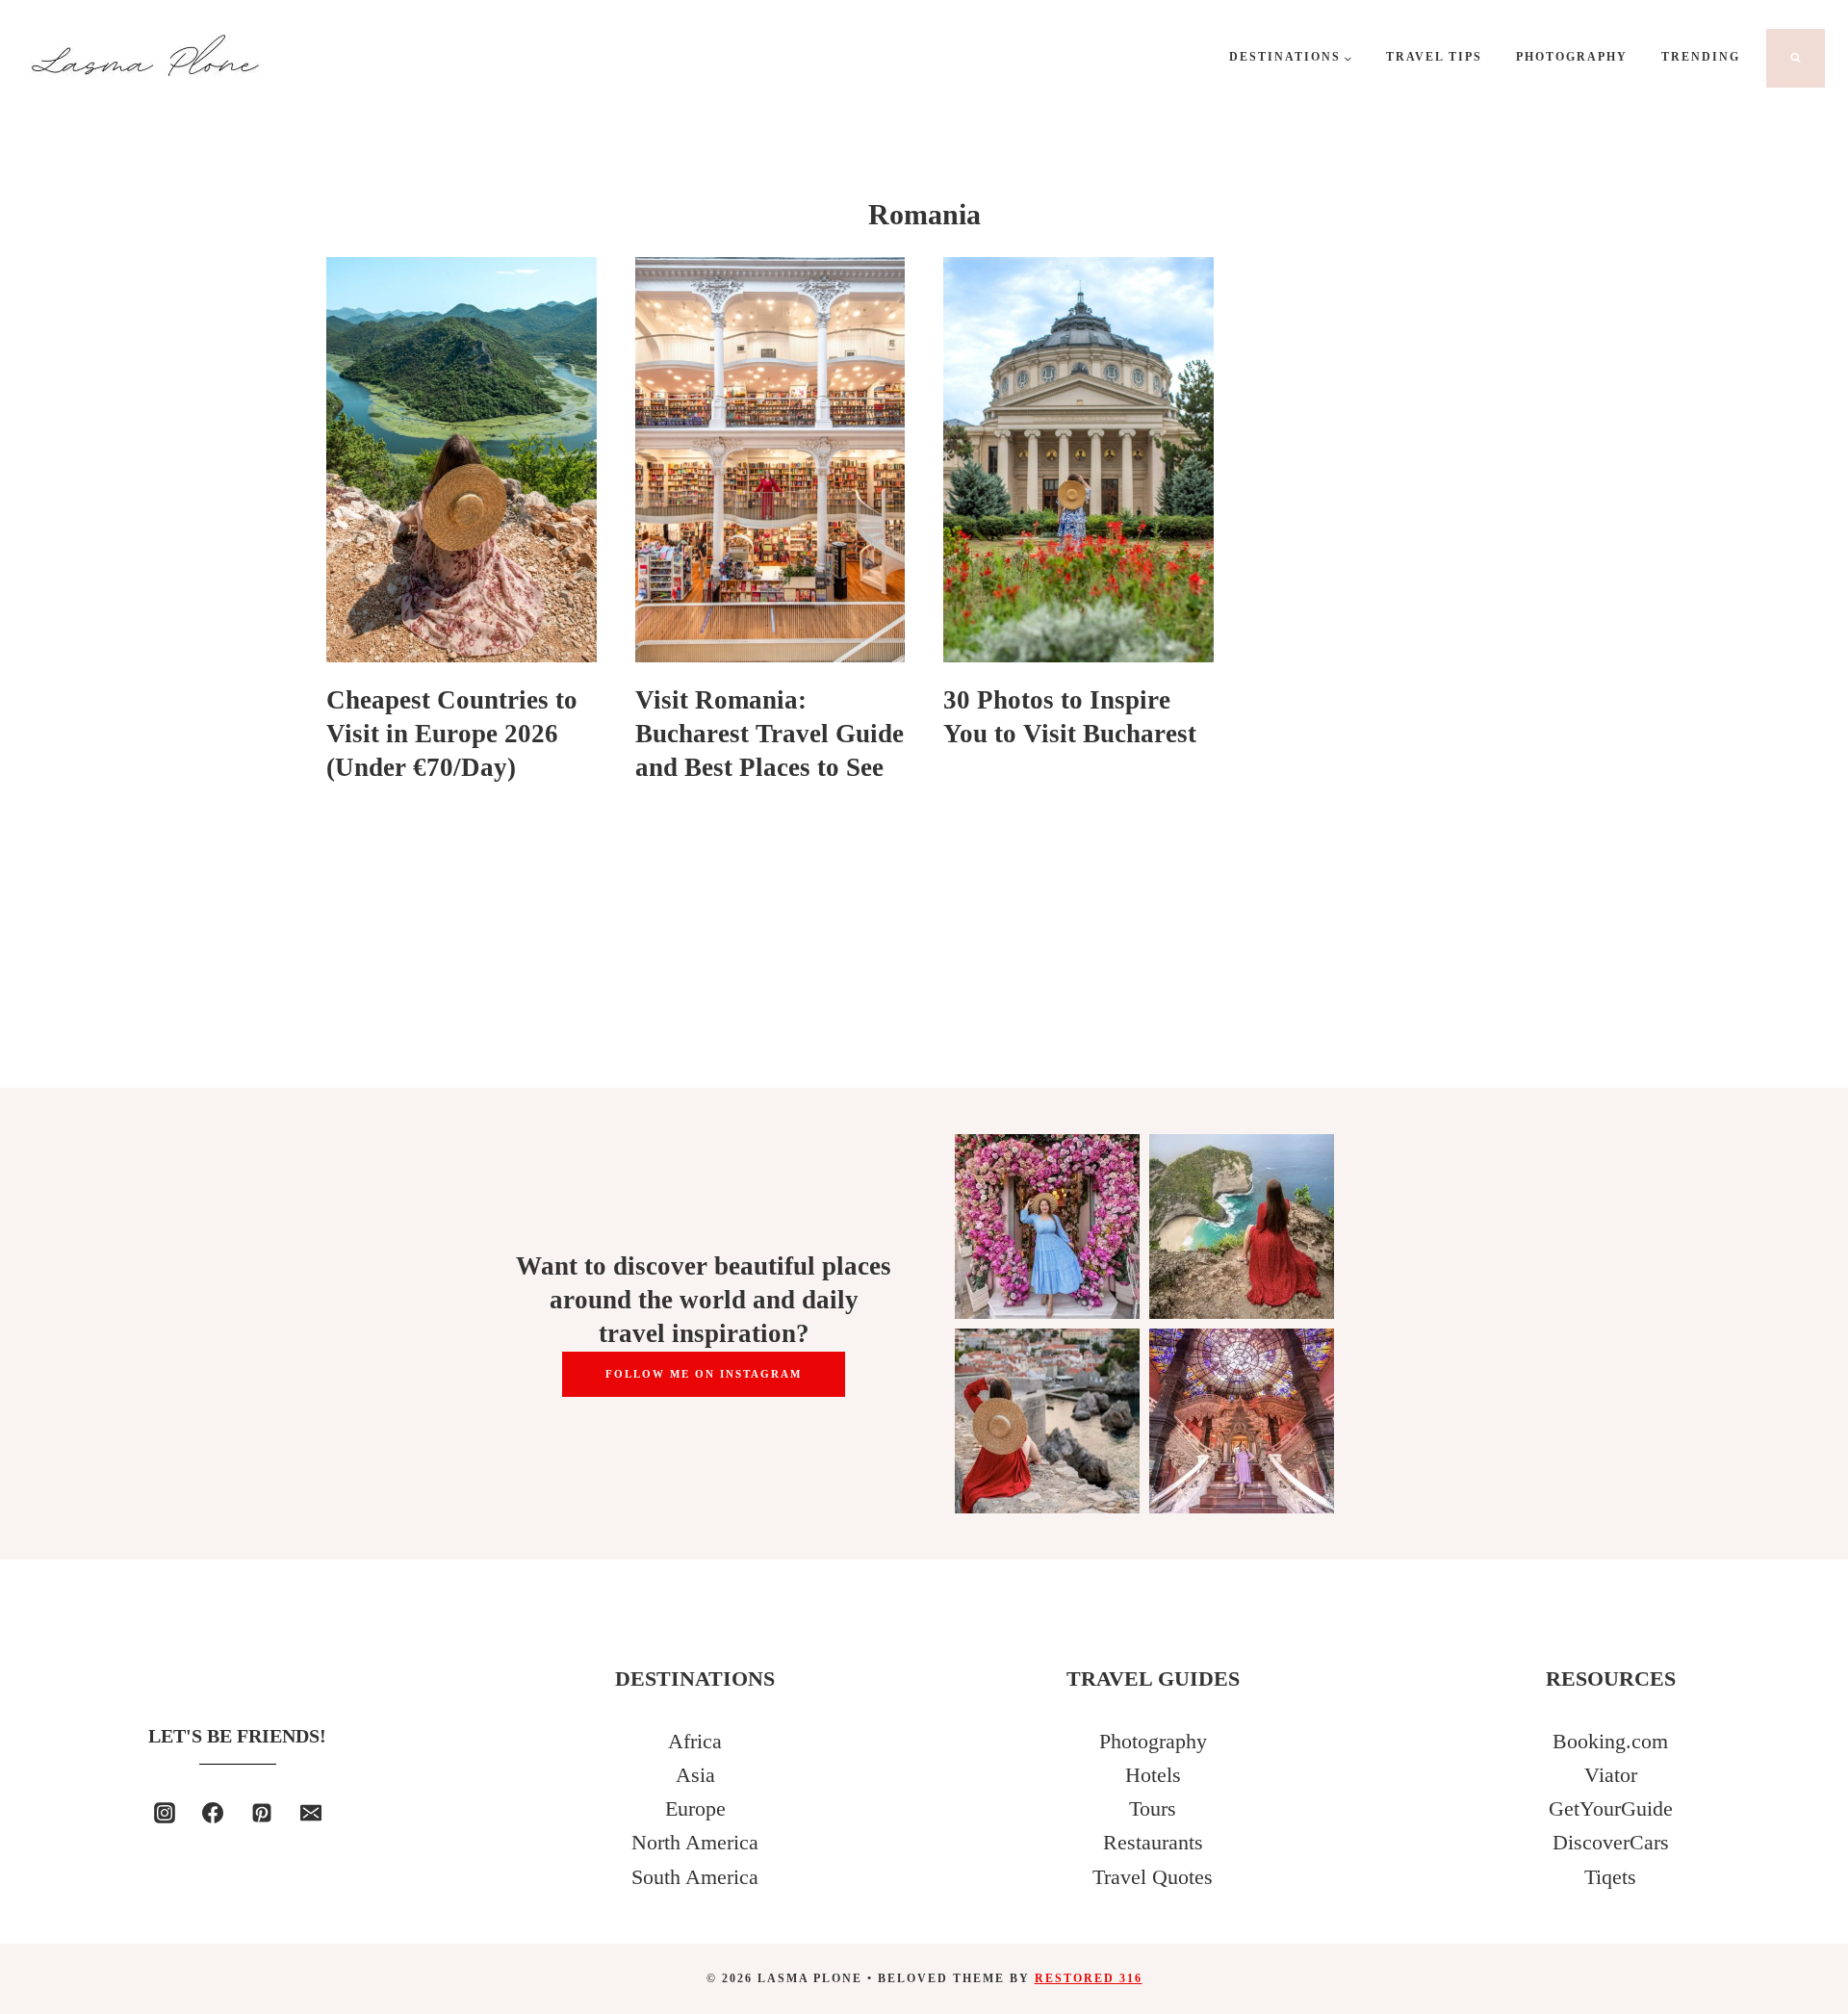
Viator (1611, 1775)
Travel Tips (1434, 57)
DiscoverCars (1611, 1842)
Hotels (1153, 1775)
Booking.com (1610, 1741)
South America (695, 1877)
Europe (695, 1808)
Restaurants (1153, 1842)
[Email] (311, 1813)
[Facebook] (213, 1813)
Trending (1701, 57)
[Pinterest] (262, 1813)
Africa (695, 1741)
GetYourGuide (1611, 1808)
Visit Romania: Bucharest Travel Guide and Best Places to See (770, 734)
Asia (695, 1775)
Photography (1572, 57)
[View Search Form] (1796, 58)
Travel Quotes (1153, 1877)
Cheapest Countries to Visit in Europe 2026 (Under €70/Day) (452, 734)
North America (695, 1842)
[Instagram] (165, 1813)
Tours (1153, 1808)
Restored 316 (1089, 1978)
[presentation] (462, 460)
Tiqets (1610, 1877)
